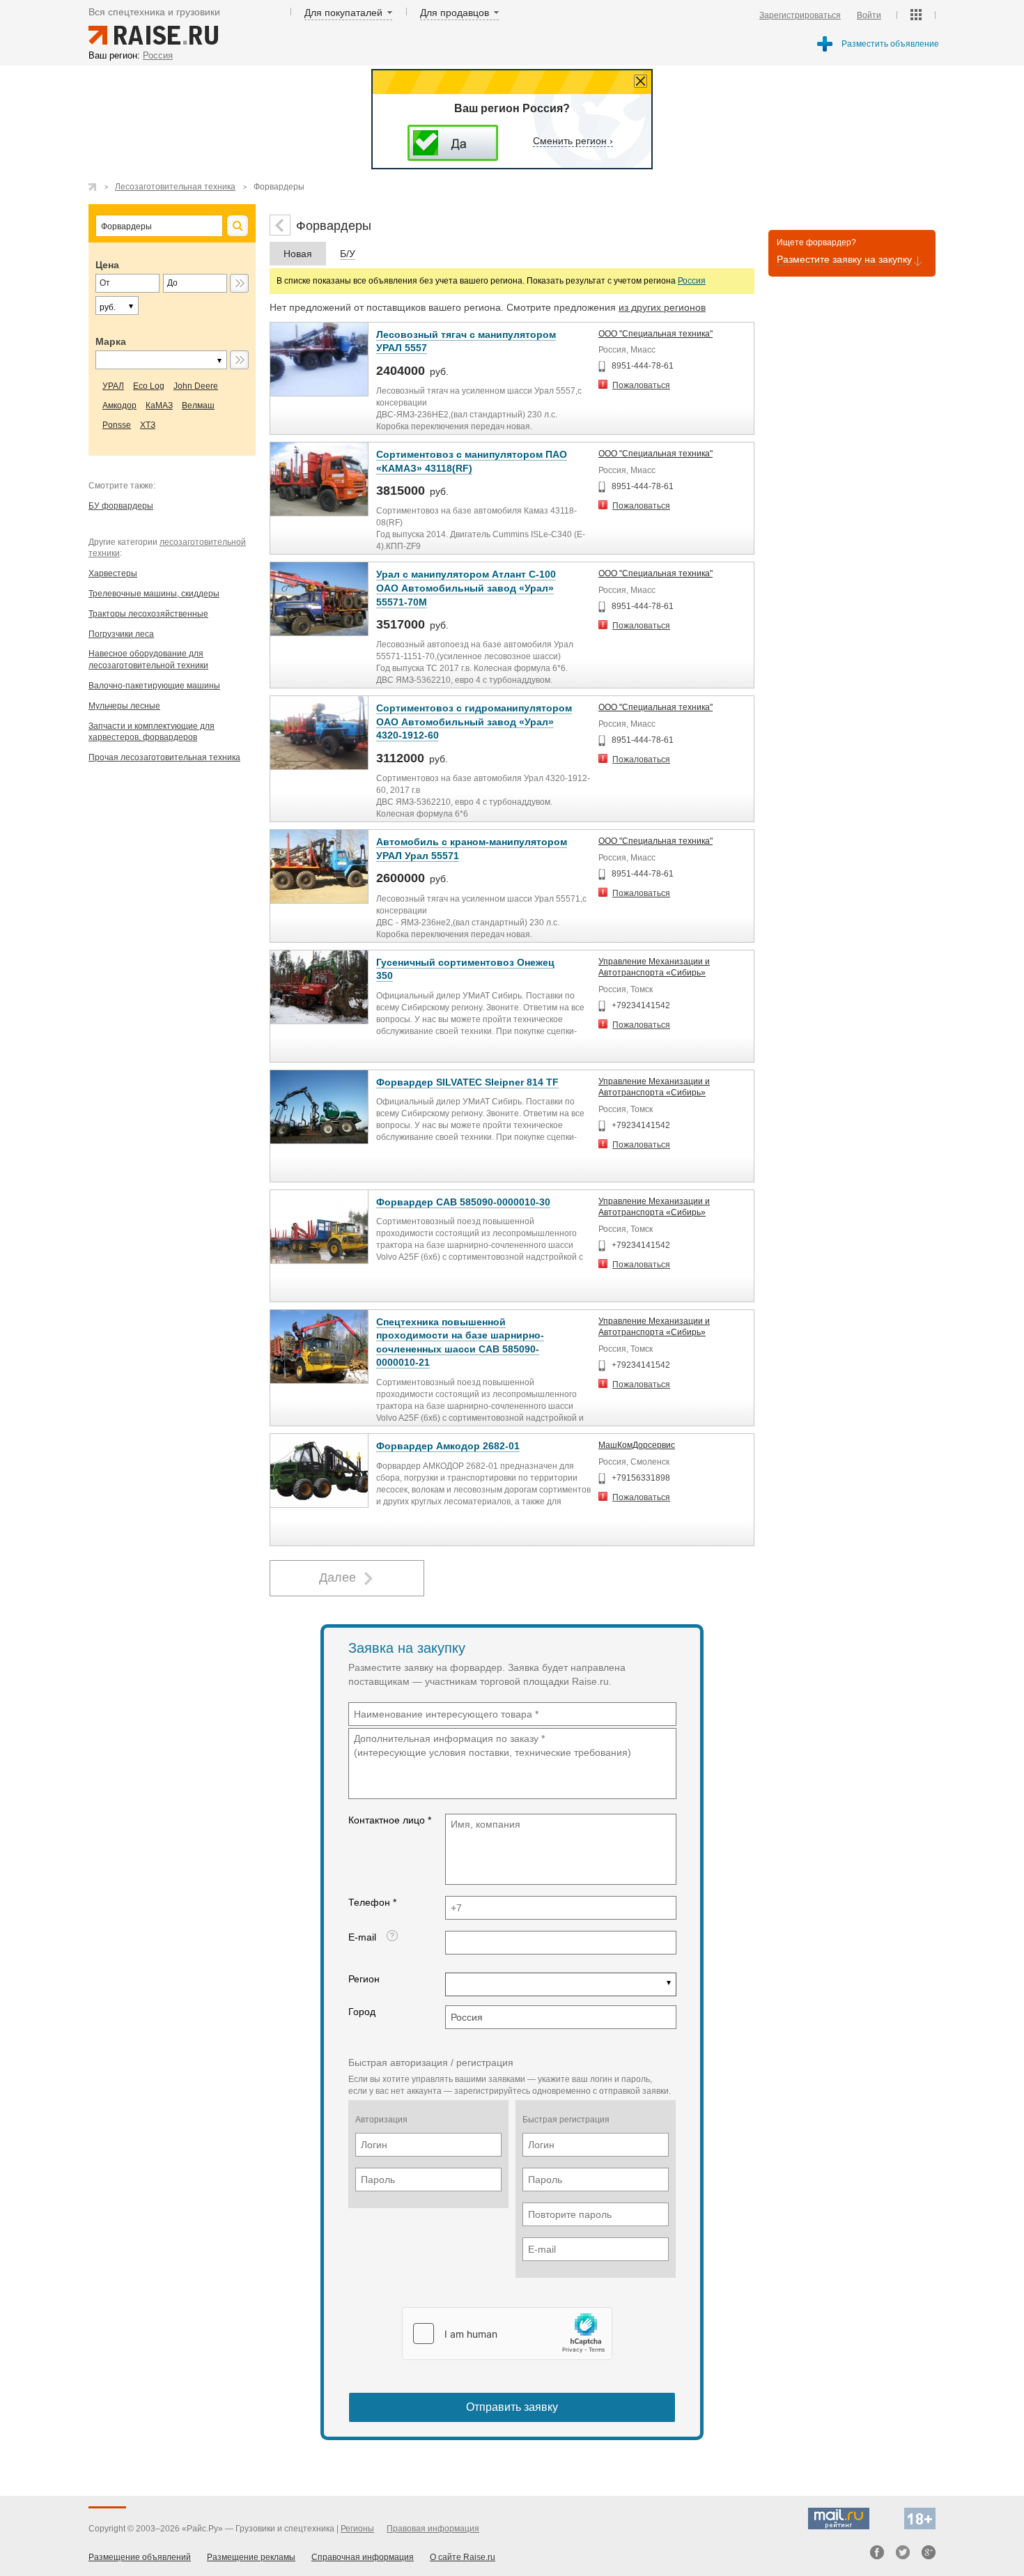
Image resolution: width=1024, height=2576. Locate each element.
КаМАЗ (159, 406)
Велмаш (198, 406)
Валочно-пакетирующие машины (154, 686)
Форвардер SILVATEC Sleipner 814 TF (467, 1082)
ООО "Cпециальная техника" (655, 334)
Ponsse (117, 425)
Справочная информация (363, 2557)
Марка (111, 341)
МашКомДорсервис (637, 1445)
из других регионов (662, 307)
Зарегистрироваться (800, 15)
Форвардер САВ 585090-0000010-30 (463, 1202)
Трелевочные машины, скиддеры (154, 594)
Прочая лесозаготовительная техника (164, 757)
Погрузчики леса (121, 634)
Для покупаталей (343, 13)
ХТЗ (148, 425)
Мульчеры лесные (124, 706)
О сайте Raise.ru (463, 2557)
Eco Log (149, 386)
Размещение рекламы (251, 2557)
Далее (338, 1578)
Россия (692, 281)
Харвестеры (113, 573)
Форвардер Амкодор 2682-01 (448, 1446)
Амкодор (119, 406)
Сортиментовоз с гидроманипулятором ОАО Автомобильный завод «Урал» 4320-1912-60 (474, 722)
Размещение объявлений (140, 2557)
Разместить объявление (890, 44)
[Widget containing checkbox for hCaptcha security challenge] (507, 2334)
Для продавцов (455, 13)
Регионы (357, 2529)
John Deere (196, 386)
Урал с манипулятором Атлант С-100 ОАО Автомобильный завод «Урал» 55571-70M (466, 588)
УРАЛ (113, 386)
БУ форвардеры (121, 506)
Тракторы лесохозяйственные (148, 614)
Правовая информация (433, 2529)
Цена (107, 265)
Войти (869, 15)
